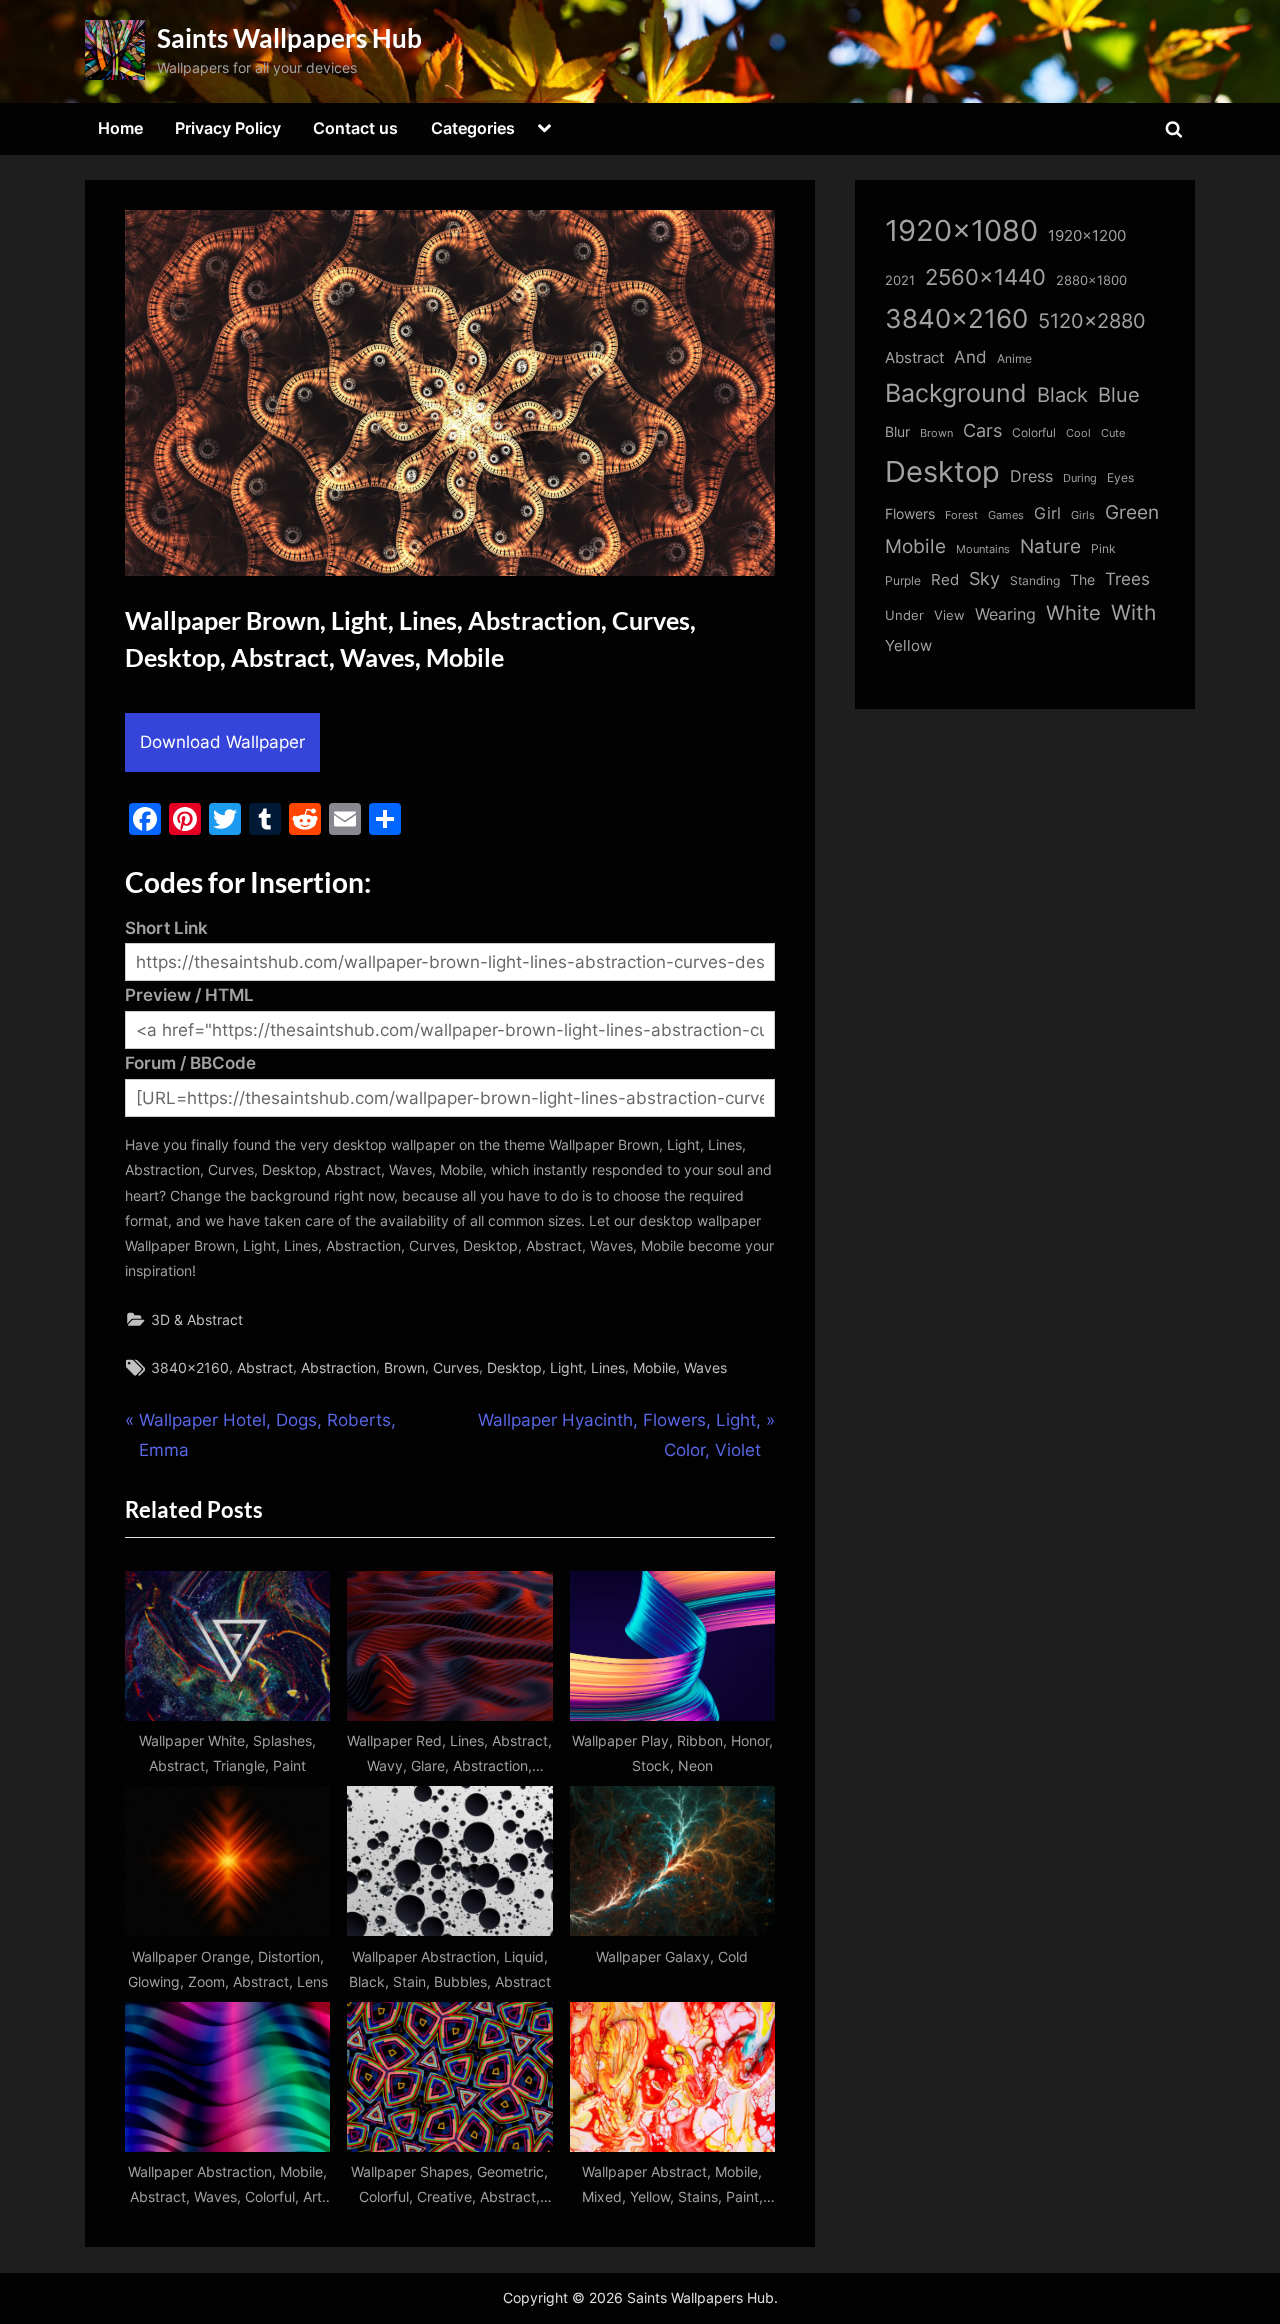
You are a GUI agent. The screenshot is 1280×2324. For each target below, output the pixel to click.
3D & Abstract (197, 1319)
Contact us (355, 128)
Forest (961, 515)
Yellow (908, 646)
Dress (1031, 476)
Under (904, 615)
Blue (1119, 394)
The (1082, 579)
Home (120, 128)
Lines (608, 1367)
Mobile (654, 1367)
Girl (1047, 513)
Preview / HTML (189, 995)
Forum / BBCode (190, 1063)
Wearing (1005, 614)
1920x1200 (1087, 236)
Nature (1050, 546)
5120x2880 (1092, 321)
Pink (1103, 548)
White (1073, 612)
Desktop (514, 1367)
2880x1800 (1091, 280)
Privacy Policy (228, 128)
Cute (1113, 433)
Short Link (166, 928)
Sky (984, 578)
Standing (1035, 580)
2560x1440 (985, 276)
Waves (705, 1367)
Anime (1014, 358)
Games (1006, 515)
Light (566, 1367)
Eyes (1120, 477)
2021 (900, 280)
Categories (473, 128)
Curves (456, 1367)
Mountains (983, 549)
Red (945, 579)
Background (956, 393)
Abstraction (338, 1367)
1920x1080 (961, 230)
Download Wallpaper (222, 742)
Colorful (1034, 432)
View (949, 615)
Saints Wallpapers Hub (289, 38)
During (1080, 478)
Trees (1127, 579)
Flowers (910, 514)
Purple (903, 581)
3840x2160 (190, 1367)
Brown (404, 1367)
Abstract (265, 1367)
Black (1062, 395)
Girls (1083, 515)
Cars (982, 430)
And (970, 356)
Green (1132, 512)
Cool (1078, 433)
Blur (897, 432)
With (1133, 612)
